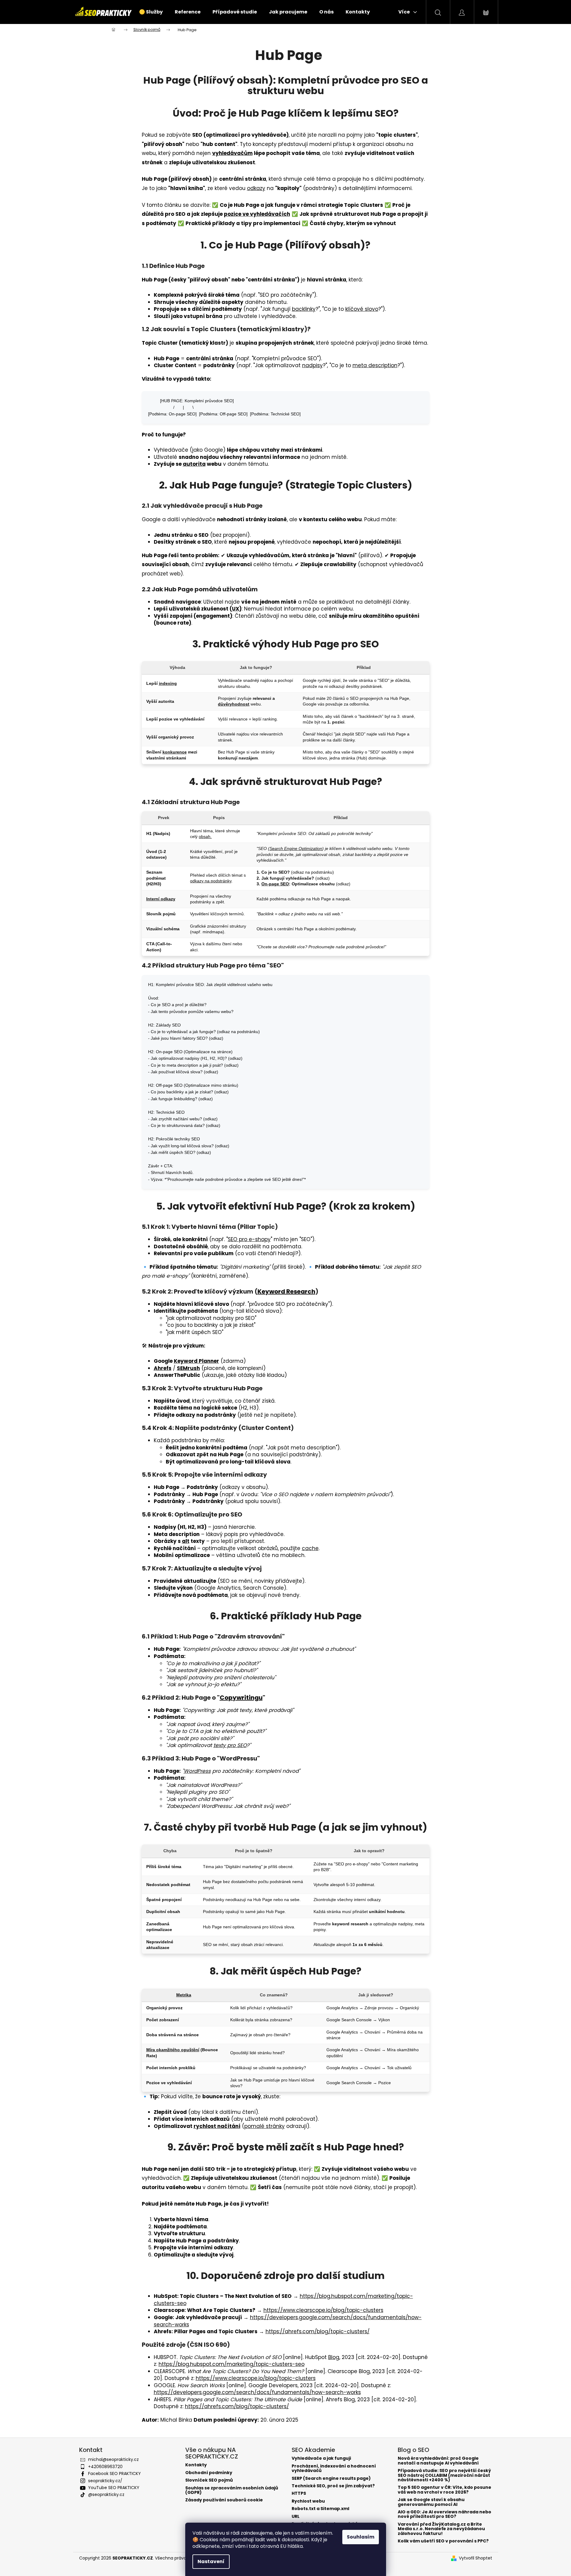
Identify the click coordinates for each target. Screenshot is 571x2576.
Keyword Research (286, 1291)
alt (186, 1541)
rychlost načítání (217, 2126)
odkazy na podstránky (211, 881)
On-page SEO (275, 884)
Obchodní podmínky (209, 2473)
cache (310, 1548)
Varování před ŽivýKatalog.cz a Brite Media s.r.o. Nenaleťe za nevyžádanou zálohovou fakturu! (441, 2529)
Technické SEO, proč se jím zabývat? (333, 2486)
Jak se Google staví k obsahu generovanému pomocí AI (431, 2502)
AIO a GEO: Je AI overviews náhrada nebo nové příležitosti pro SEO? (445, 2514)
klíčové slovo (362, 309)
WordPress (197, 1771)
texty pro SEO (230, 1745)
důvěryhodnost (234, 704)
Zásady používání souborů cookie (224, 2500)
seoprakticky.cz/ (105, 2481)
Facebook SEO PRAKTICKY (114, 2473)
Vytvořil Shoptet (476, 2558)
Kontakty (196, 2465)
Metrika (184, 1995)
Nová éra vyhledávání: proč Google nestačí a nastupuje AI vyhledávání (438, 2461)
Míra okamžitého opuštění (173, 2050)
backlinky (304, 309)
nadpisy (312, 365)
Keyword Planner (196, 1361)
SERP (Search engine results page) (331, 2478)
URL (296, 2517)
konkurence (175, 752)
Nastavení (211, 2561)
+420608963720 (105, 2467)
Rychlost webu (308, 2501)
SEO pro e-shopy (249, 1239)
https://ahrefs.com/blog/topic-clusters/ (318, 2331)
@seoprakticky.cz (106, 2494)
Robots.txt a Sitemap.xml (320, 2509)
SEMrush (188, 1368)
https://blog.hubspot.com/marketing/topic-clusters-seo (232, 2364)
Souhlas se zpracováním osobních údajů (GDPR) (232, 2490)
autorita (194, 464)
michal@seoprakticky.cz (113, 2459)
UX (236, 609)
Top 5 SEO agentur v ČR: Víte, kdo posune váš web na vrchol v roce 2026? (445, 2490)
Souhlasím (361, 2537)
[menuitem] (151, 12)
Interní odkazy (161, 899)
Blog (334, 2357)
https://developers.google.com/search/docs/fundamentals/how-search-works (288, 2321)
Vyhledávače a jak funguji (321, 2458)
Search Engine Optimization (296, 848)
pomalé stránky (265, 2126)
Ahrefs (163, 1368)
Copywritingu (241, 1698)
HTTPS (299, 2493)
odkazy (256, 188)
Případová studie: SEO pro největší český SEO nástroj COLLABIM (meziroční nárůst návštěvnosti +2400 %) (444, 2475)
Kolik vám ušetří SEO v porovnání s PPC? (443, 2541)
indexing (168, 683)
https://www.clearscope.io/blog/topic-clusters (323, 2310)
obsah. (205, 836)
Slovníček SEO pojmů (209, 2480)
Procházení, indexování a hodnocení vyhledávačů (334, 2469)
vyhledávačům (232, 153)
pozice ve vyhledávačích (257, 214)
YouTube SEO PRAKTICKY (114, 2488)
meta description (375, 365)
